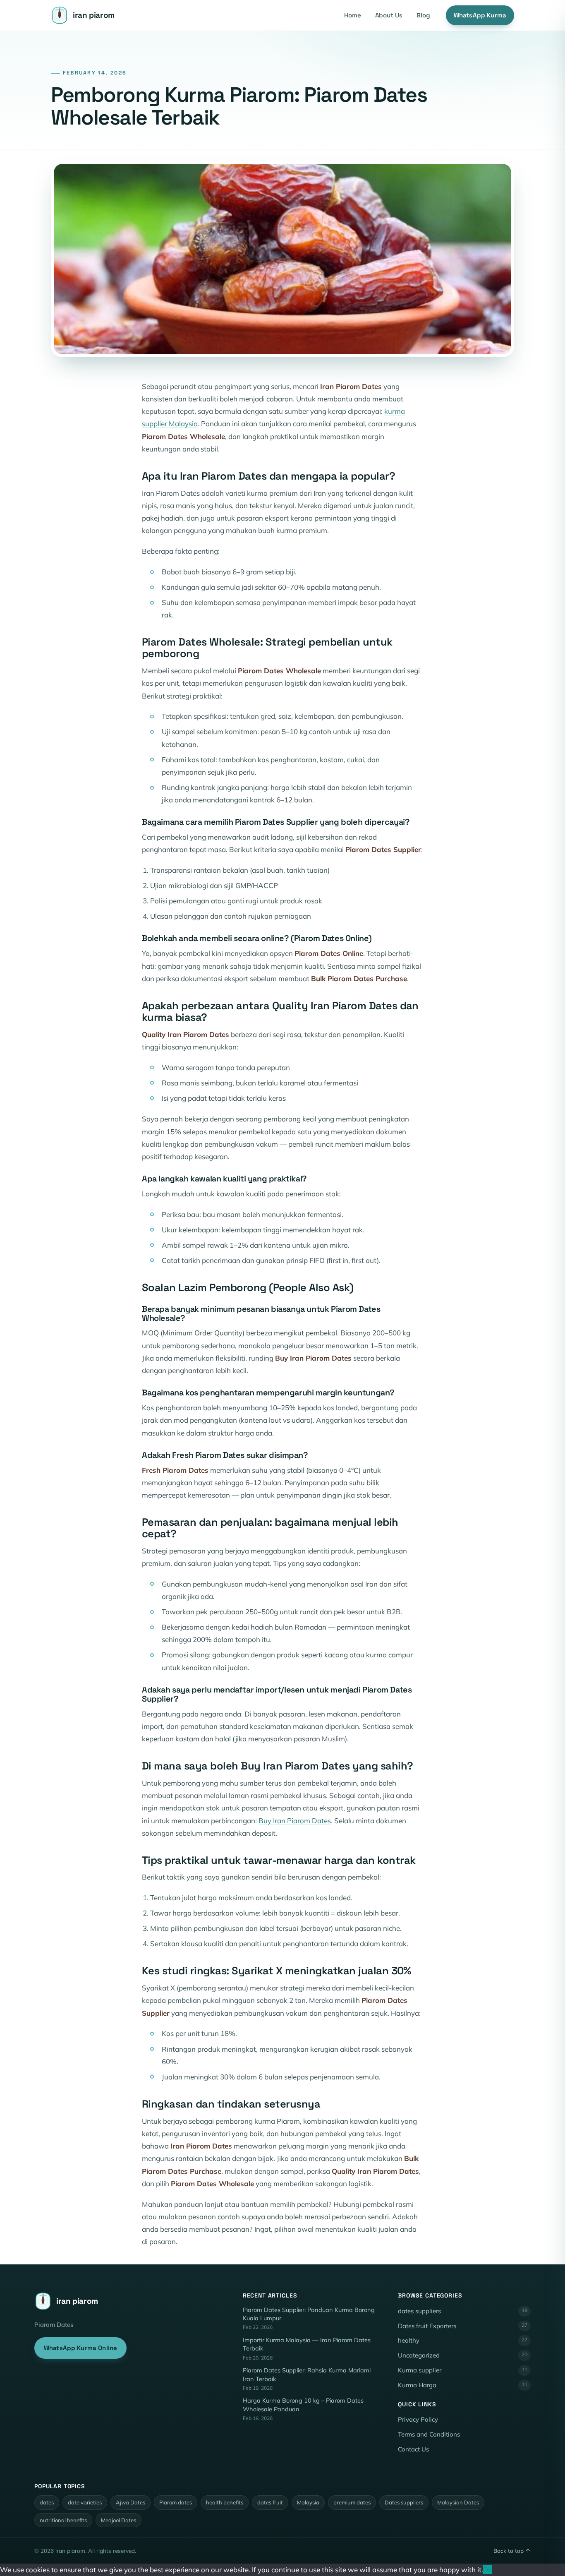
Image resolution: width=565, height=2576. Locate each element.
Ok (487, 2570)
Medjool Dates (119, 2520)
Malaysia (308, 2502)
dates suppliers (463, 2311)
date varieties (85, 2502)
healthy (463, 2340)
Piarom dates (176, 2502)
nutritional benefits (63, 2520)
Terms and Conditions (429, 2434)
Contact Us (413, 2449)
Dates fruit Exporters (463, 2326)
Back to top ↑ (512, 2551)
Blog (423, 15)
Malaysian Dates (458, 2502)
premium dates (352, 2502)
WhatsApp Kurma (480, 15)
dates (47, 2502)
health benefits (225, 2502)
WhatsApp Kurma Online (80, 2348)
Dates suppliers (404, 2502)
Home (353, 15)
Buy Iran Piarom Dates (295, 1821)
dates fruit (270, 2502)
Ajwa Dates (130, 2502)
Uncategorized (463, 2355)
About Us (389, 15)
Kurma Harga (463, 2385)
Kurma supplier (463, 2370)
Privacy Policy (418, 2419)
